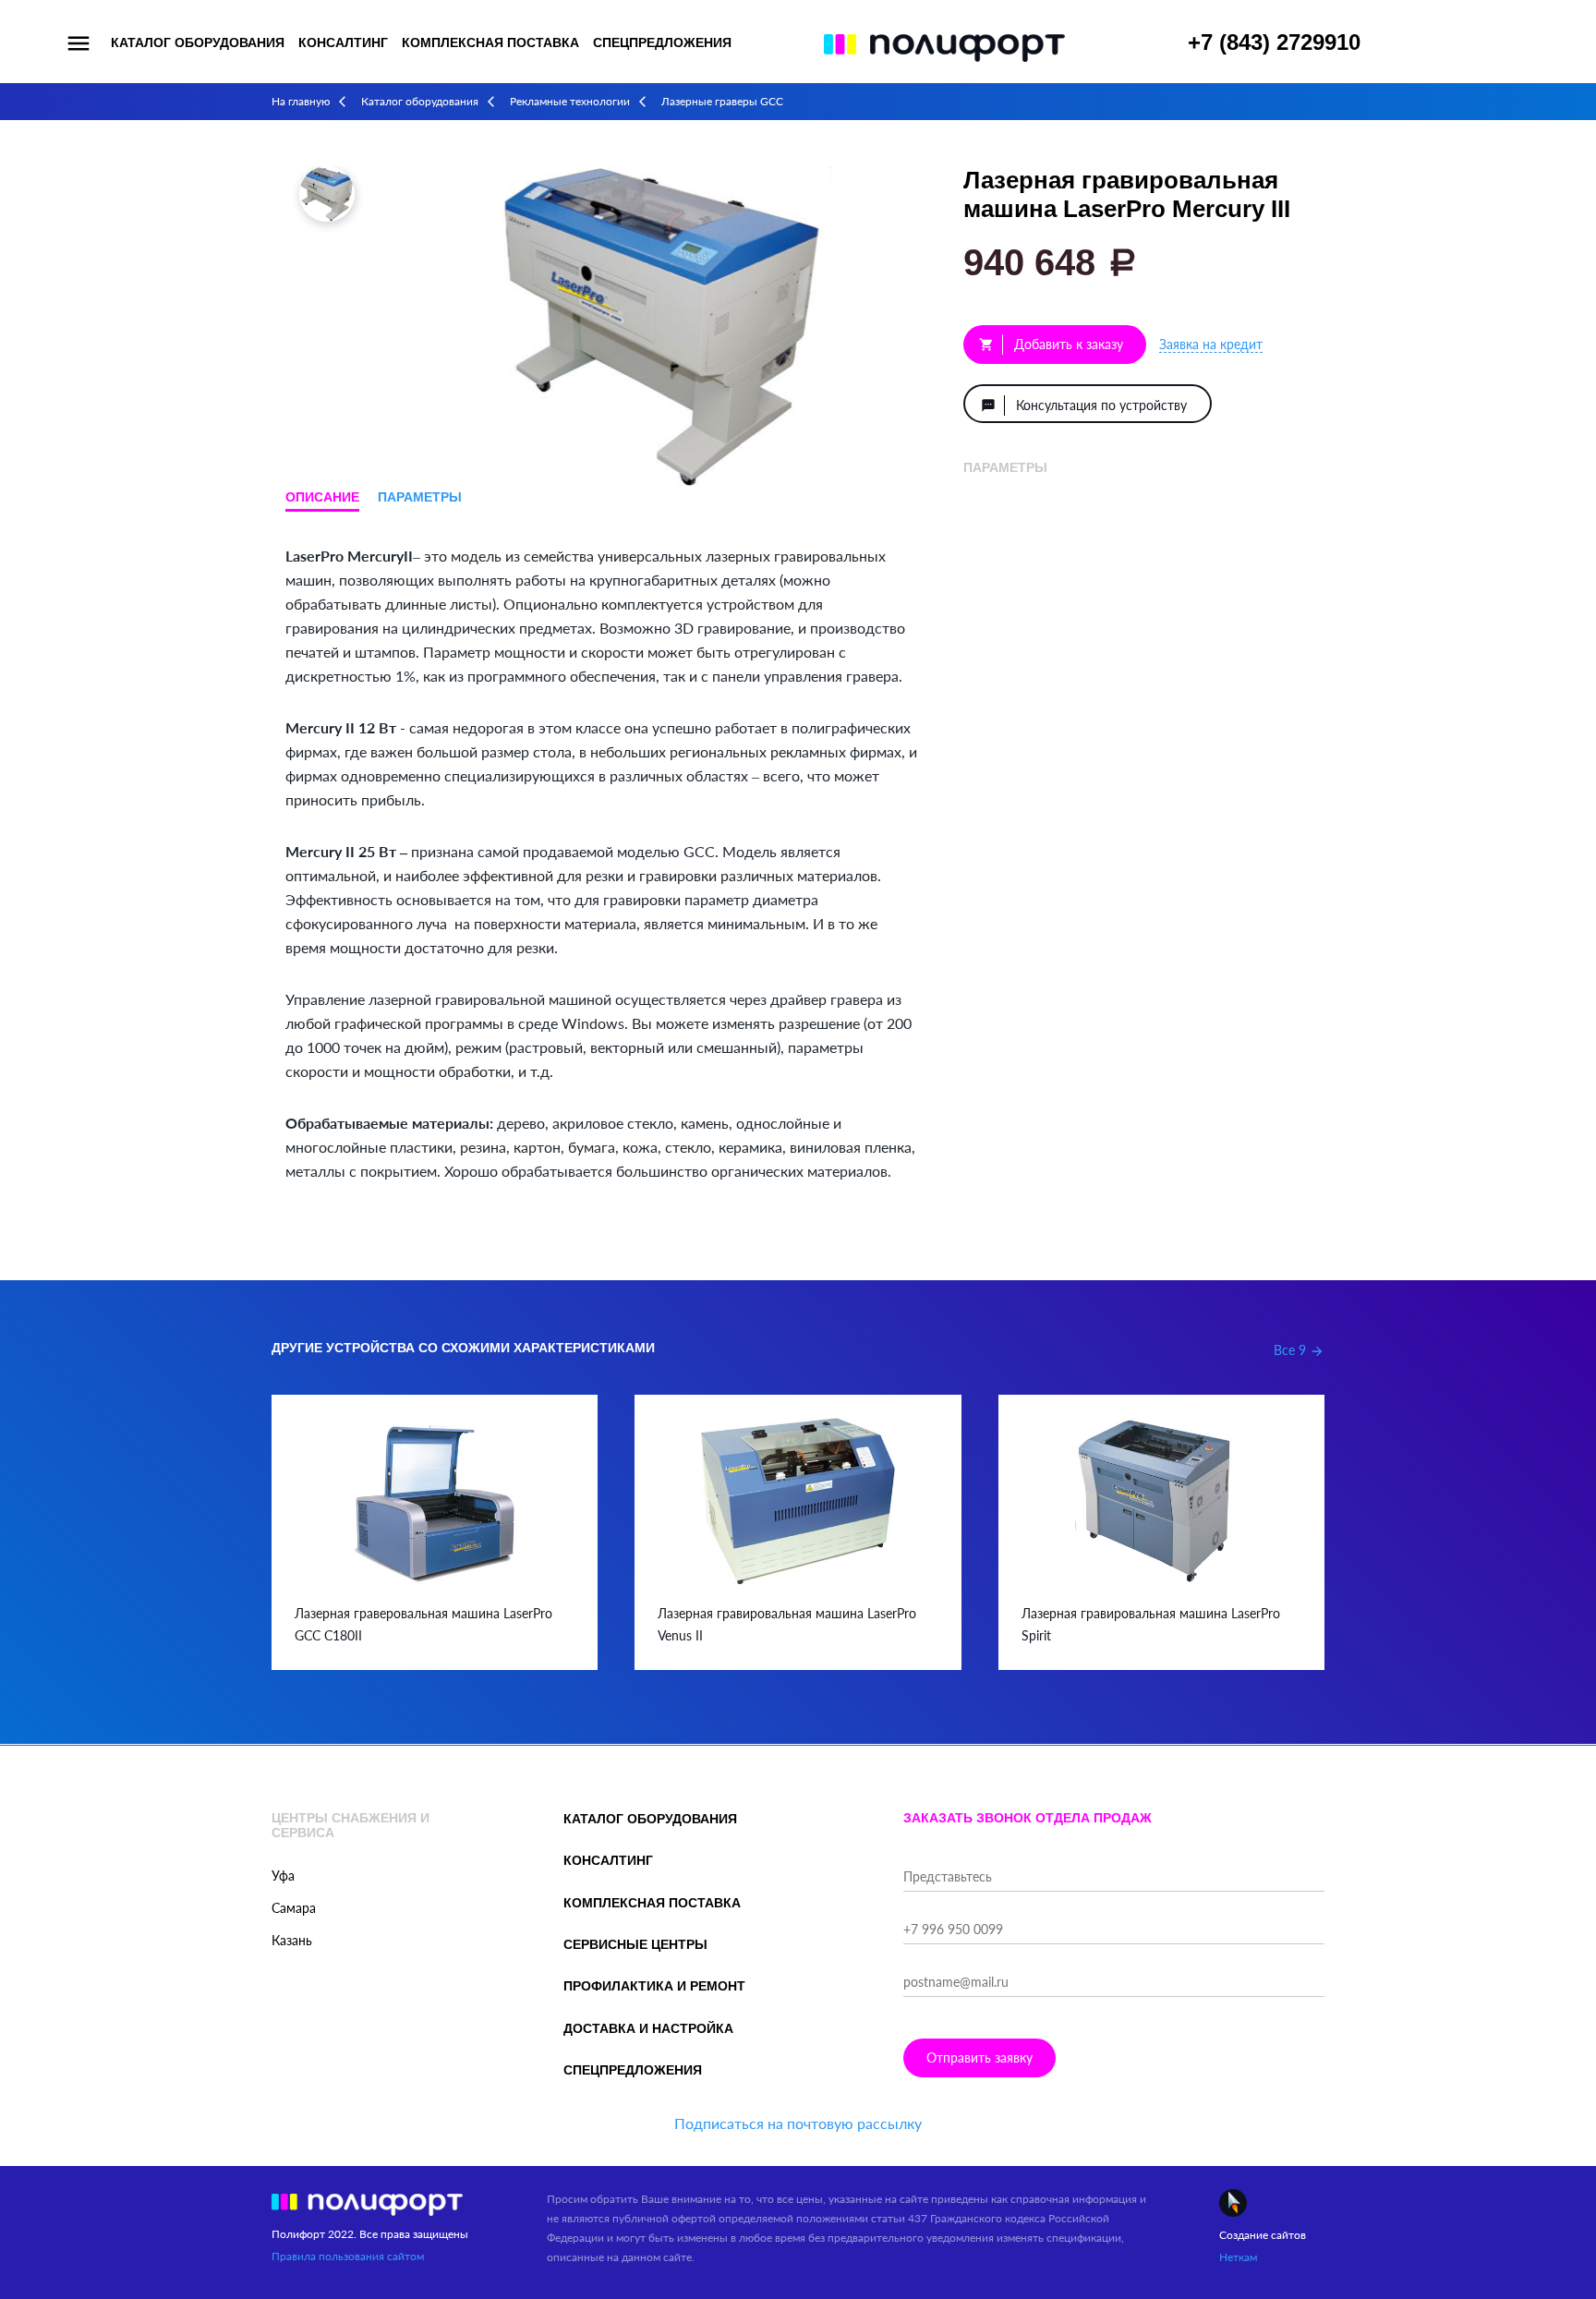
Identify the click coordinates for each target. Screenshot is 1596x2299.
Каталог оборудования (198, 42)
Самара (294, 1908)
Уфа (283, 1875)
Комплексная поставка (490, 42)
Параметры (420, 497)
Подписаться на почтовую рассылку (798, 2123)
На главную (301, 101)
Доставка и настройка (648, 2028)
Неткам (1238, 2257)
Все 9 (1299, 1350)
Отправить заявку (979, 2057)
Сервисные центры (635, 1944)
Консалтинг (343, 42)
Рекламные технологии (570, 101)
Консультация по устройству (1084, 405)
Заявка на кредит (1211, 344)
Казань (292, 1940)
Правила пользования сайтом (348, 2256)
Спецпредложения (662, 42)
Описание (322, 497)
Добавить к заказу (1051, 344)
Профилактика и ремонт (654, 1986)
